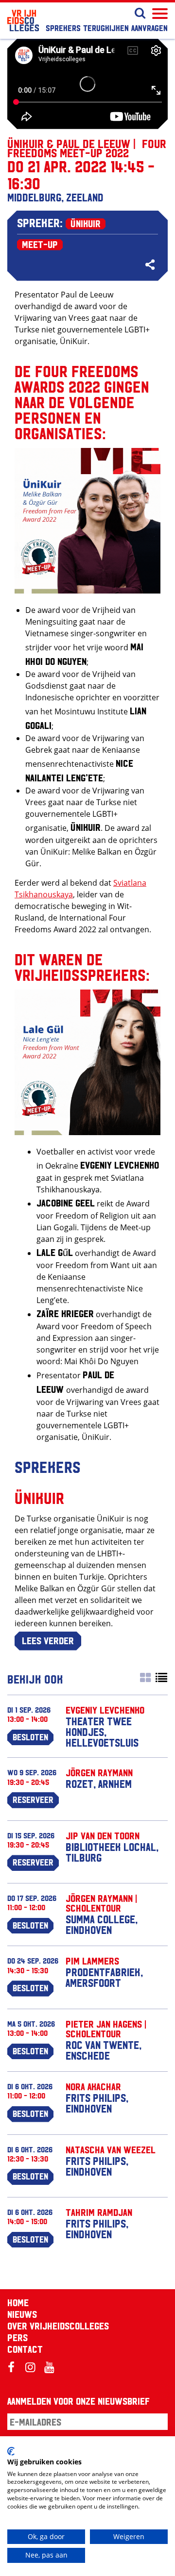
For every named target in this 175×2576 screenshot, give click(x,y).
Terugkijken (106, 27)
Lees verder (48, 1640)
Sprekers (63, 27)
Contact (25, 2349)
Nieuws (22, 2314)
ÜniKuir (86, 223)
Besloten (30, 1736)
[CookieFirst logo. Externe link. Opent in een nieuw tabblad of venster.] (11, 2451)
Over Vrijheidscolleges (58, 2326)
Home (18, 2302)
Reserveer (33, 1799)
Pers (17, 2337)
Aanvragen (149, 27)
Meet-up (40, 244)
